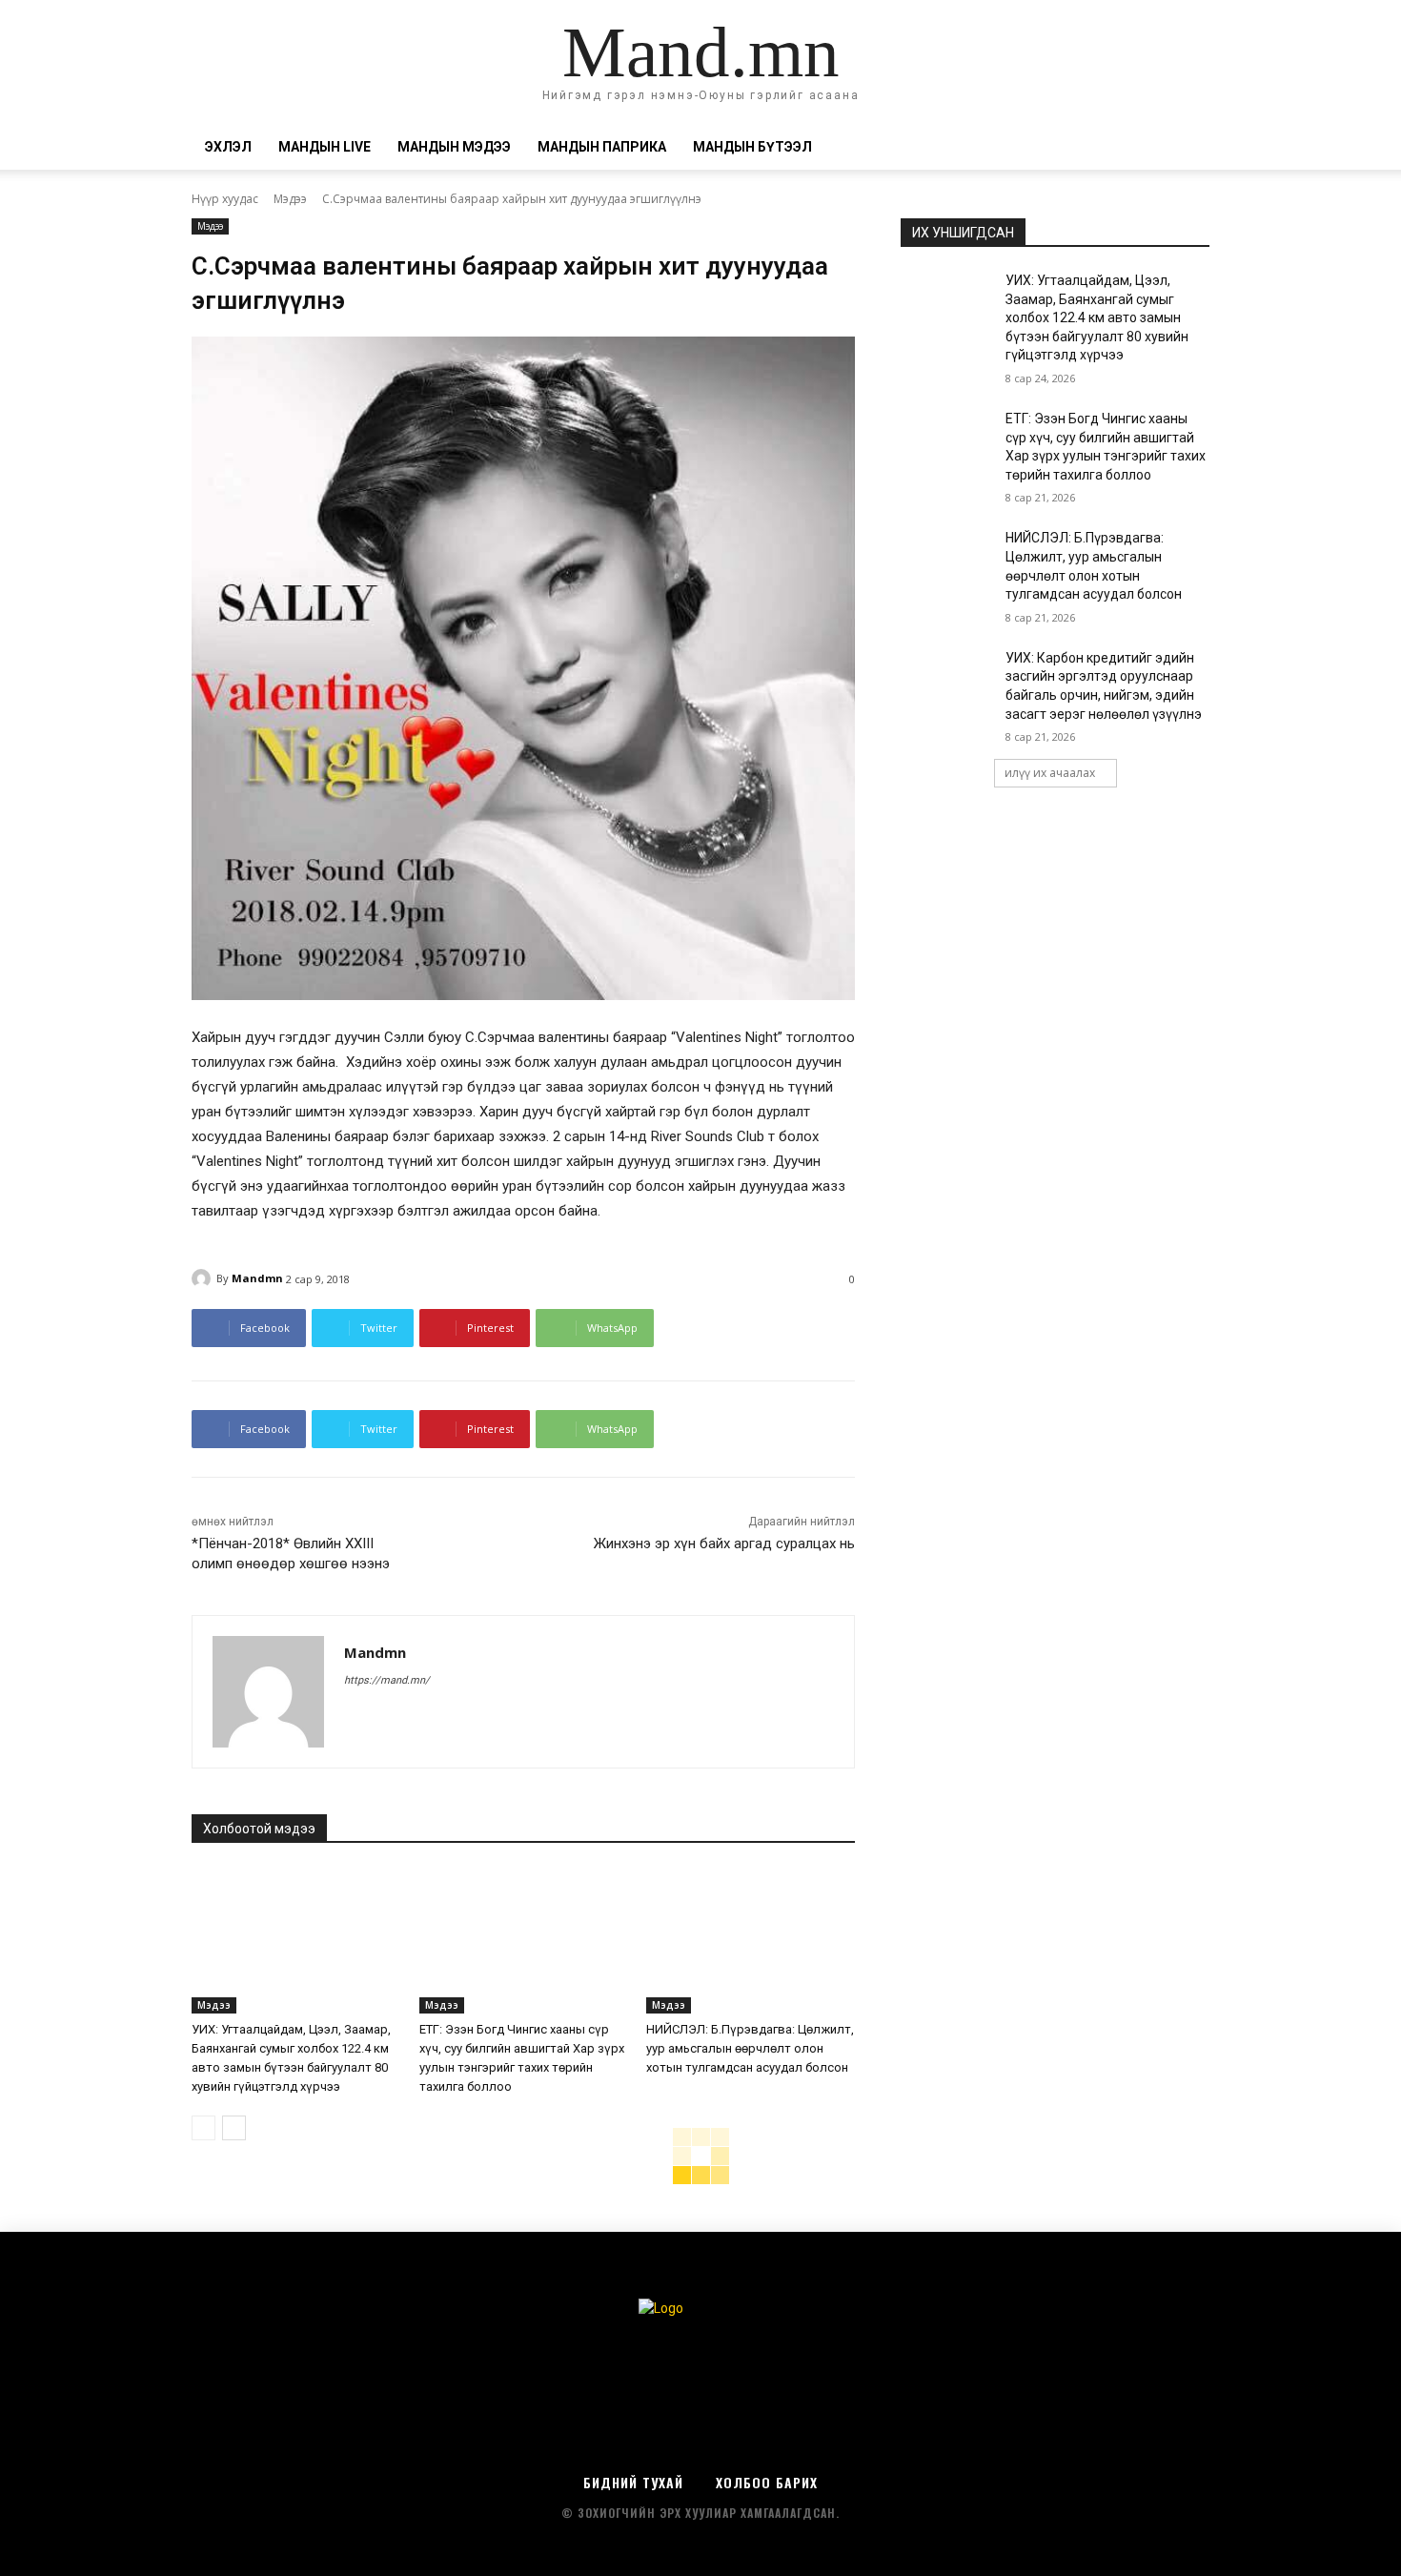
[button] (1187, 148)
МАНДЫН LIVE (325, 147)
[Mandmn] (204, 1278)
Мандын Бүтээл (752, 147)
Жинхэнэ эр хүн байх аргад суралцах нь (724, 1544)
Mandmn (257, 1278)
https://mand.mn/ (387, 1680)
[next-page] (234, 2128)
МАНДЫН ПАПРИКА (602, 147)
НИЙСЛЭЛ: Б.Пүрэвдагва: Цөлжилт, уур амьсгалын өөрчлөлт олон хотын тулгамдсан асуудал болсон (750, 2048)
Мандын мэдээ (454, 147)
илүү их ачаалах (1050, 773)
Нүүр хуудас (225, 199)
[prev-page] (203, 2128)
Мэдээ (290, 199)
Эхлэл (228, 147)
